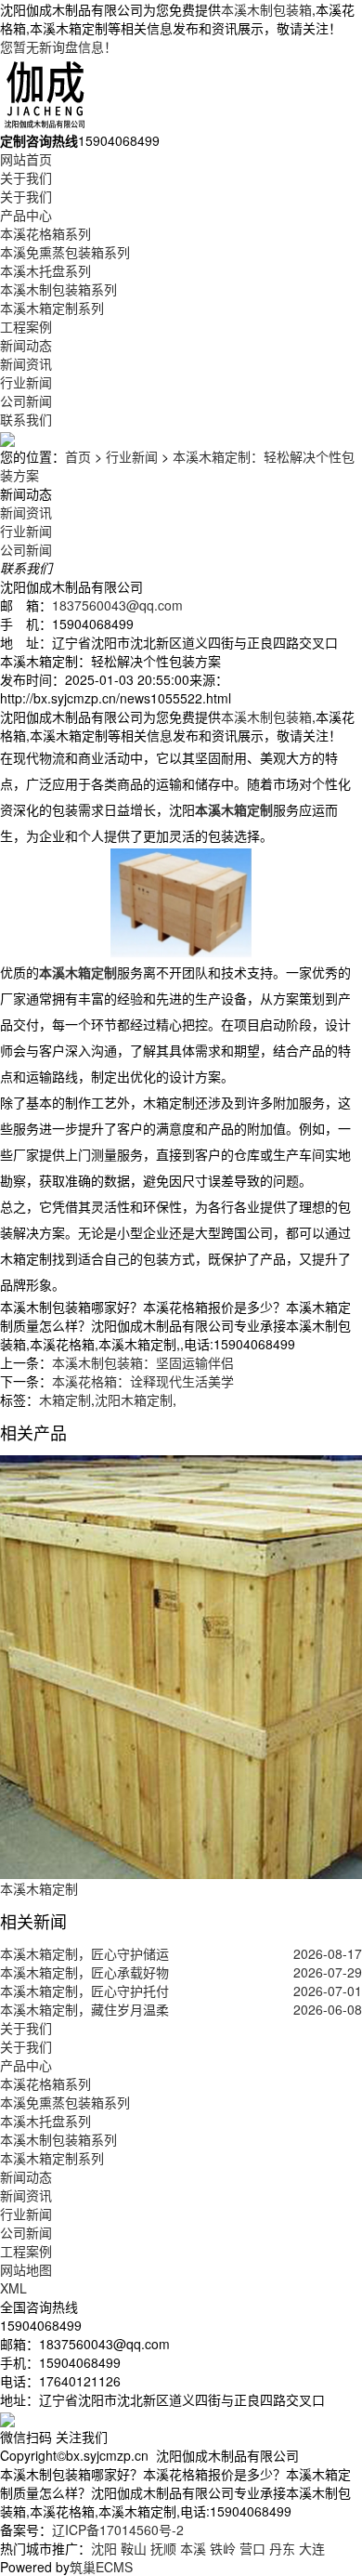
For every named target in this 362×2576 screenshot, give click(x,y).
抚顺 (163, 2548)
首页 (78, 456)
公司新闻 (26, 401)
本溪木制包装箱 (266, 9)
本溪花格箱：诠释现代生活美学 (143, 1381)
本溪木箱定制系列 (52, 308)
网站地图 (26, 2269)
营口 (252, 2548)
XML (13, 2288)
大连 (312, 2548)
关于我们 (26, 177)
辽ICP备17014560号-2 (118, 2530)
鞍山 (134, 2548)
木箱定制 (65, 1400)
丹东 (282, 2548)
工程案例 (26, 326)
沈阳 (104, 2548)
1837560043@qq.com (117, 605)
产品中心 (26, 215)
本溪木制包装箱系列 (58, 289)
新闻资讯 (26, 363)
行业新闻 (26, 382)
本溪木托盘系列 (45, 270)
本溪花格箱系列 (45, 233)
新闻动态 (26, 345)
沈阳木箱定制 (134, 1400)
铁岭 (223, 2548)
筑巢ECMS (101, 2567)
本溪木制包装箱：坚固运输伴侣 (143, 1362)
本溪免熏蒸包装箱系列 (65, 252)
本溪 (193, 2548)
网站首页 (26, 159)
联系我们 (26, 419)
